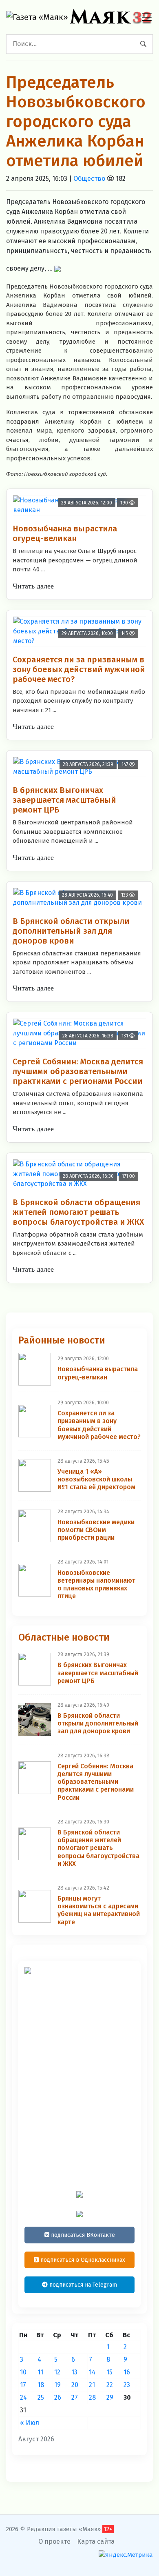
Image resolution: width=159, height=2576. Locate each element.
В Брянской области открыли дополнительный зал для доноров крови (71, 931)
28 (92, 2397)
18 (41, 2385)
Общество (89, 179)
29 (110, 2397)
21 (92, 2385)
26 (58, 2397)
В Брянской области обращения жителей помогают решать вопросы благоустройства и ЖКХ (78, 1212)
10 (23, 2372)
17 (23, 2385)
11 (40, 2372)
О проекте (54, 2542)
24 (23, 2397)
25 (41, 2397)
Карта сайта (96, 2542)
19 (57, 2385)
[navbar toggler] (147, 17)
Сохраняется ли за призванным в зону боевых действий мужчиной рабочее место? (79, 669)
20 (75, 2385)
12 (57, 2372)
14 (92, 2372)
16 (127, 2372)
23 (127, 2385)
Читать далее (33, 586)
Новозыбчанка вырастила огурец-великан (65, 533)
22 (110, 2385)
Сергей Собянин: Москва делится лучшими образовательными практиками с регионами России (78, 1071)
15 (109, 2372)
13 (74, 2372)
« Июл (30, 2423)
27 (75, 2397)
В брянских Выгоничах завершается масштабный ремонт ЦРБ (64, 800)
